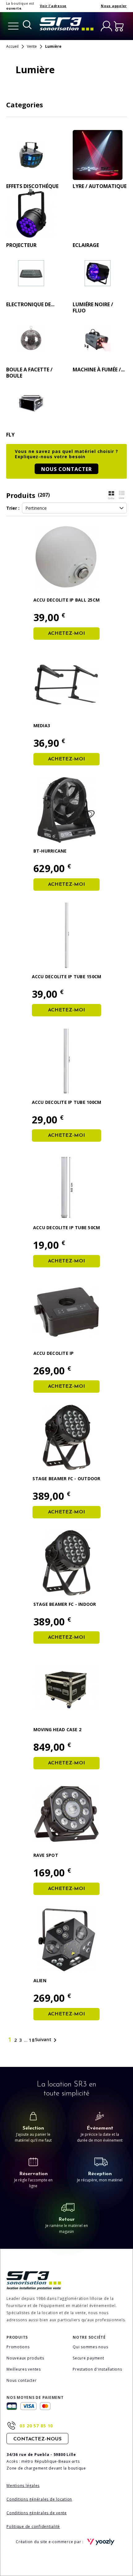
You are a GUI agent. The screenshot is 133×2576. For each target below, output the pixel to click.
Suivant (47, 2040)
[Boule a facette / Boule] (31, 338)
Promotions (18, 2347)
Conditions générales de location (39, 2499)
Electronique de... (30, 304)
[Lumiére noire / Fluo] (98, 273)
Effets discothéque (32, 186)
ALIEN (40, 1980)
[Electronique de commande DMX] (31, 273)
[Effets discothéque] (31, 155)
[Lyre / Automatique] (98, 155)
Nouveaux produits (25, 2358)
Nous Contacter (66, 469)
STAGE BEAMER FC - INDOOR (65, 1604)
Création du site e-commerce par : (50, 2542)
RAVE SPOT (46, 1855)
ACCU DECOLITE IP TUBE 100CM (67, 1102)
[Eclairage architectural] (98, 214)
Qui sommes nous (90, 2347)
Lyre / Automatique (100, 186)
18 (32, 2040)
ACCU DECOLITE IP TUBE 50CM (67, 1228)
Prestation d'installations (97, 2369)
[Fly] (31, 403)
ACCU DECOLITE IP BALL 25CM (67, 600)
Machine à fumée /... (99, 370)
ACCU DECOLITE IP (54, 1353)
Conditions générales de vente (37, 2513)
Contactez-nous (37, 2439)
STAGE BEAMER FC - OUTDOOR (66, 1478)
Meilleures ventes (24, 2369)
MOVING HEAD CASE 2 (58, 1729)
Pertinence (36, 508)
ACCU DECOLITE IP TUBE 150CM (67, 977)
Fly (10, 435)
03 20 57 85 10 (36, 2426)
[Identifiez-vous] (106, 26)
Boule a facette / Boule (29, 373)
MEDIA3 (42, 726)
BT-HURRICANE (50, 851)
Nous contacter (22, 2380)
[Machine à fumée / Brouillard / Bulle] (98, 338)
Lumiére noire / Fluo (93, 307)
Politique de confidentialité (33, 2527)
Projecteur (21, 245)
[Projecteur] (31, 214)
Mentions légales (23, 2486)
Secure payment (88, 2358)
